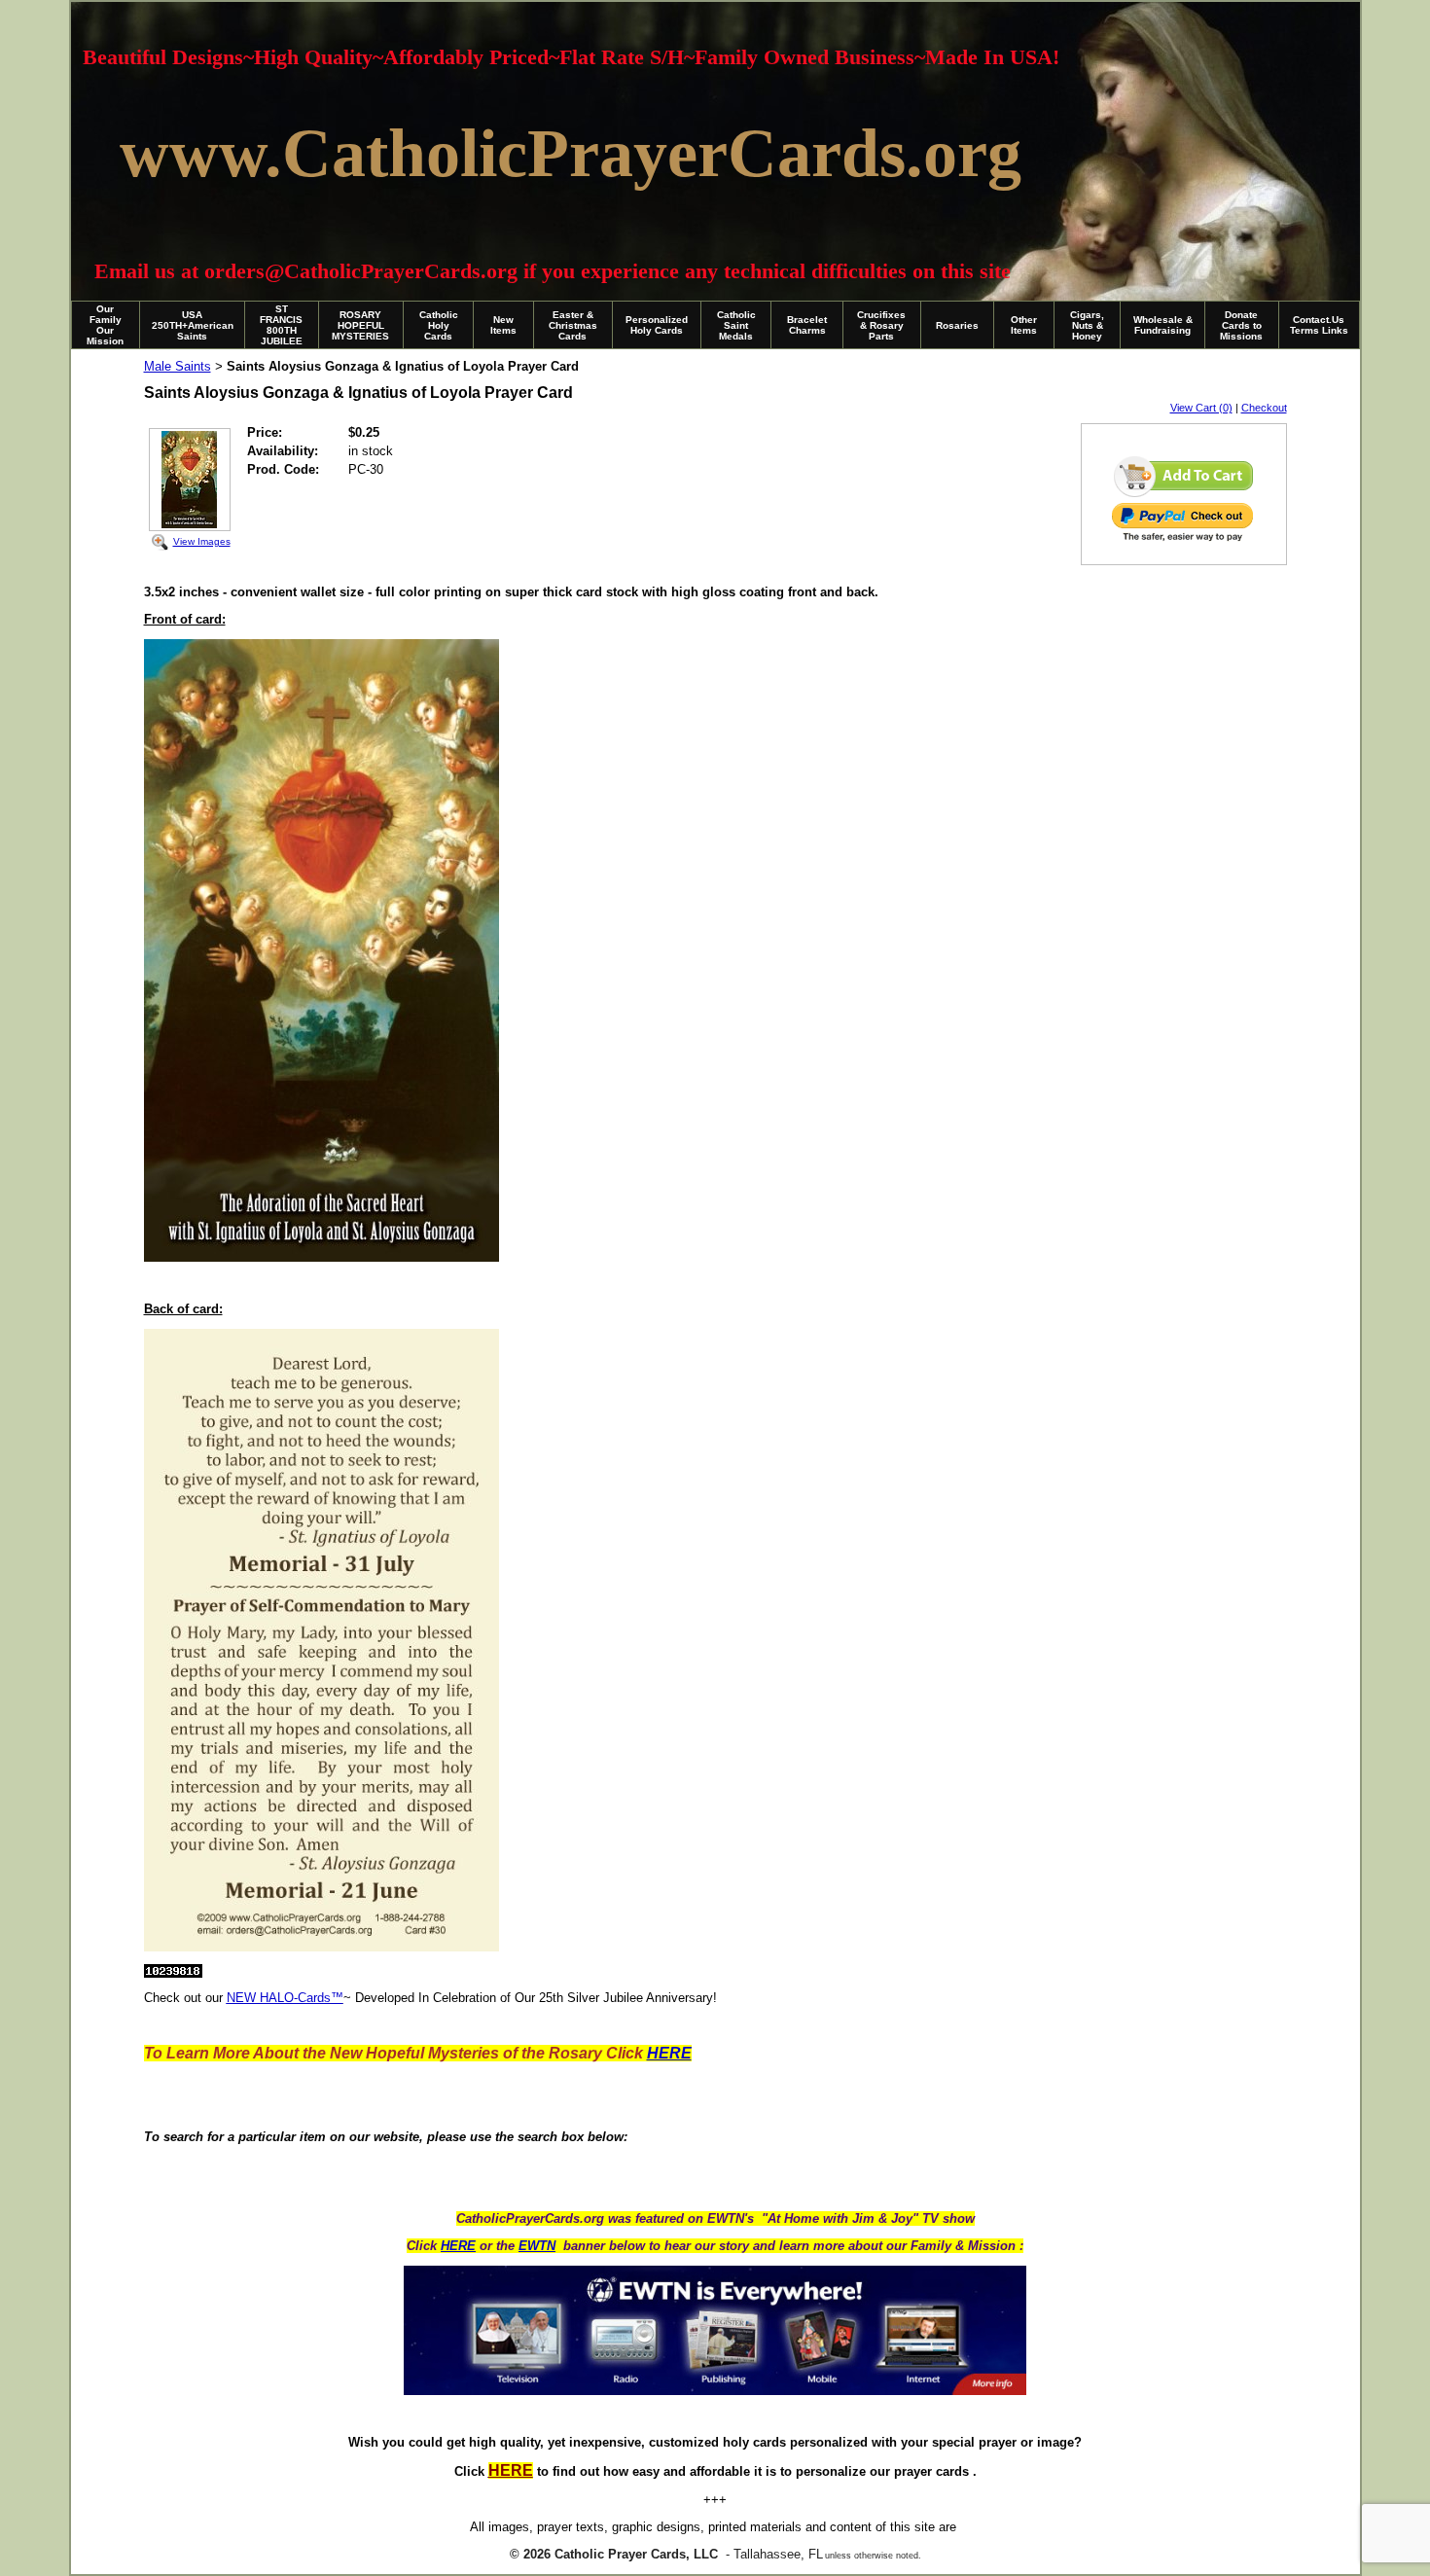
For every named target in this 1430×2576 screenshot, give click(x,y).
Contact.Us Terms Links (1319, 325)
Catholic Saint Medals (736, 325)
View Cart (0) (1201, 408)
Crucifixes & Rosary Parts (881, 325)
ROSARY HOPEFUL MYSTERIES (360, 325)
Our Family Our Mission (105, 325)
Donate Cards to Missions (1241, 325)
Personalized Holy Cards (657, 325)
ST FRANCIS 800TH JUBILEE (281, 325)
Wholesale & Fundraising (1163, 325)
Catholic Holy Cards (439, 325)
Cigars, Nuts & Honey (1087, 325)
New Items (503, 325)
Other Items (1024, 325)
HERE (458, 2246)
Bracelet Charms (807, 325)
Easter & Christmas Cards (573, 325)
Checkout (1264, 408)
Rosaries (957, 325)
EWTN (537, 2246)
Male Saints (178, 366)
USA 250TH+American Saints (193, 325)
